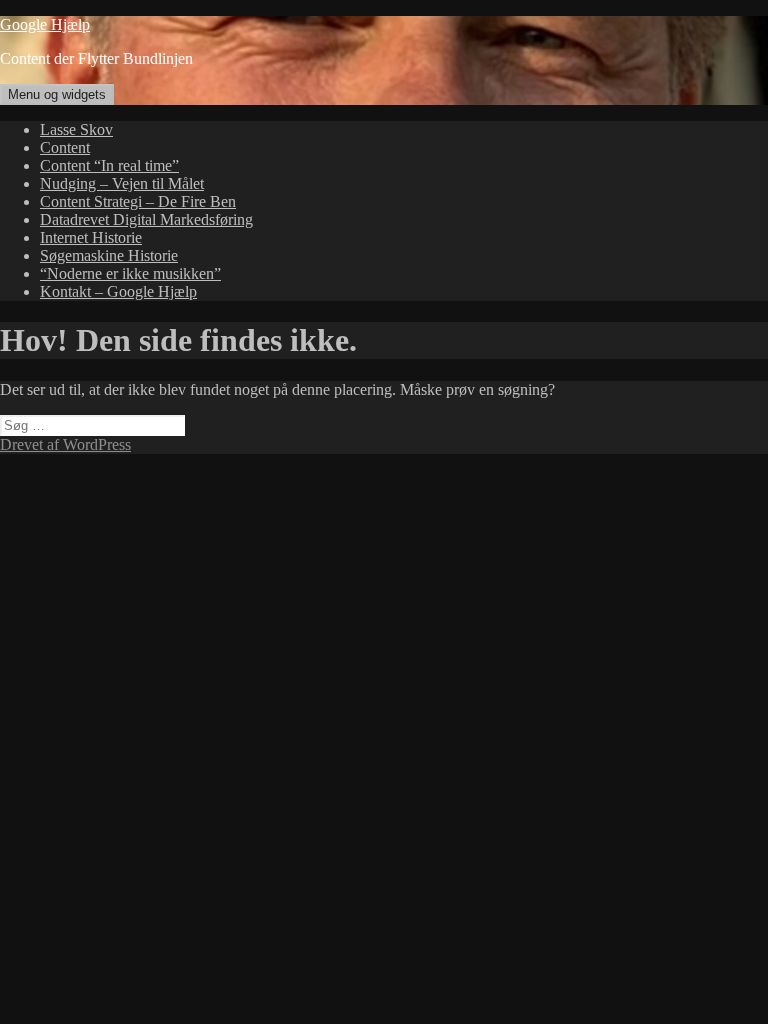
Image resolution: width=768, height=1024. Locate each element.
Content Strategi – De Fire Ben (138, 201)
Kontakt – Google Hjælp (118, 291)
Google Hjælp (45, 24)
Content (65, 147)
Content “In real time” (109, 165)
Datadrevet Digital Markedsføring (146, 219)
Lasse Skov (76, 129)
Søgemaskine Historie (109, 255)
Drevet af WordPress (65, 444)
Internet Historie (91, 237)
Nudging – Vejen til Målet (122, 183)
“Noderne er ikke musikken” (130, 273)
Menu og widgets (57, 94)
